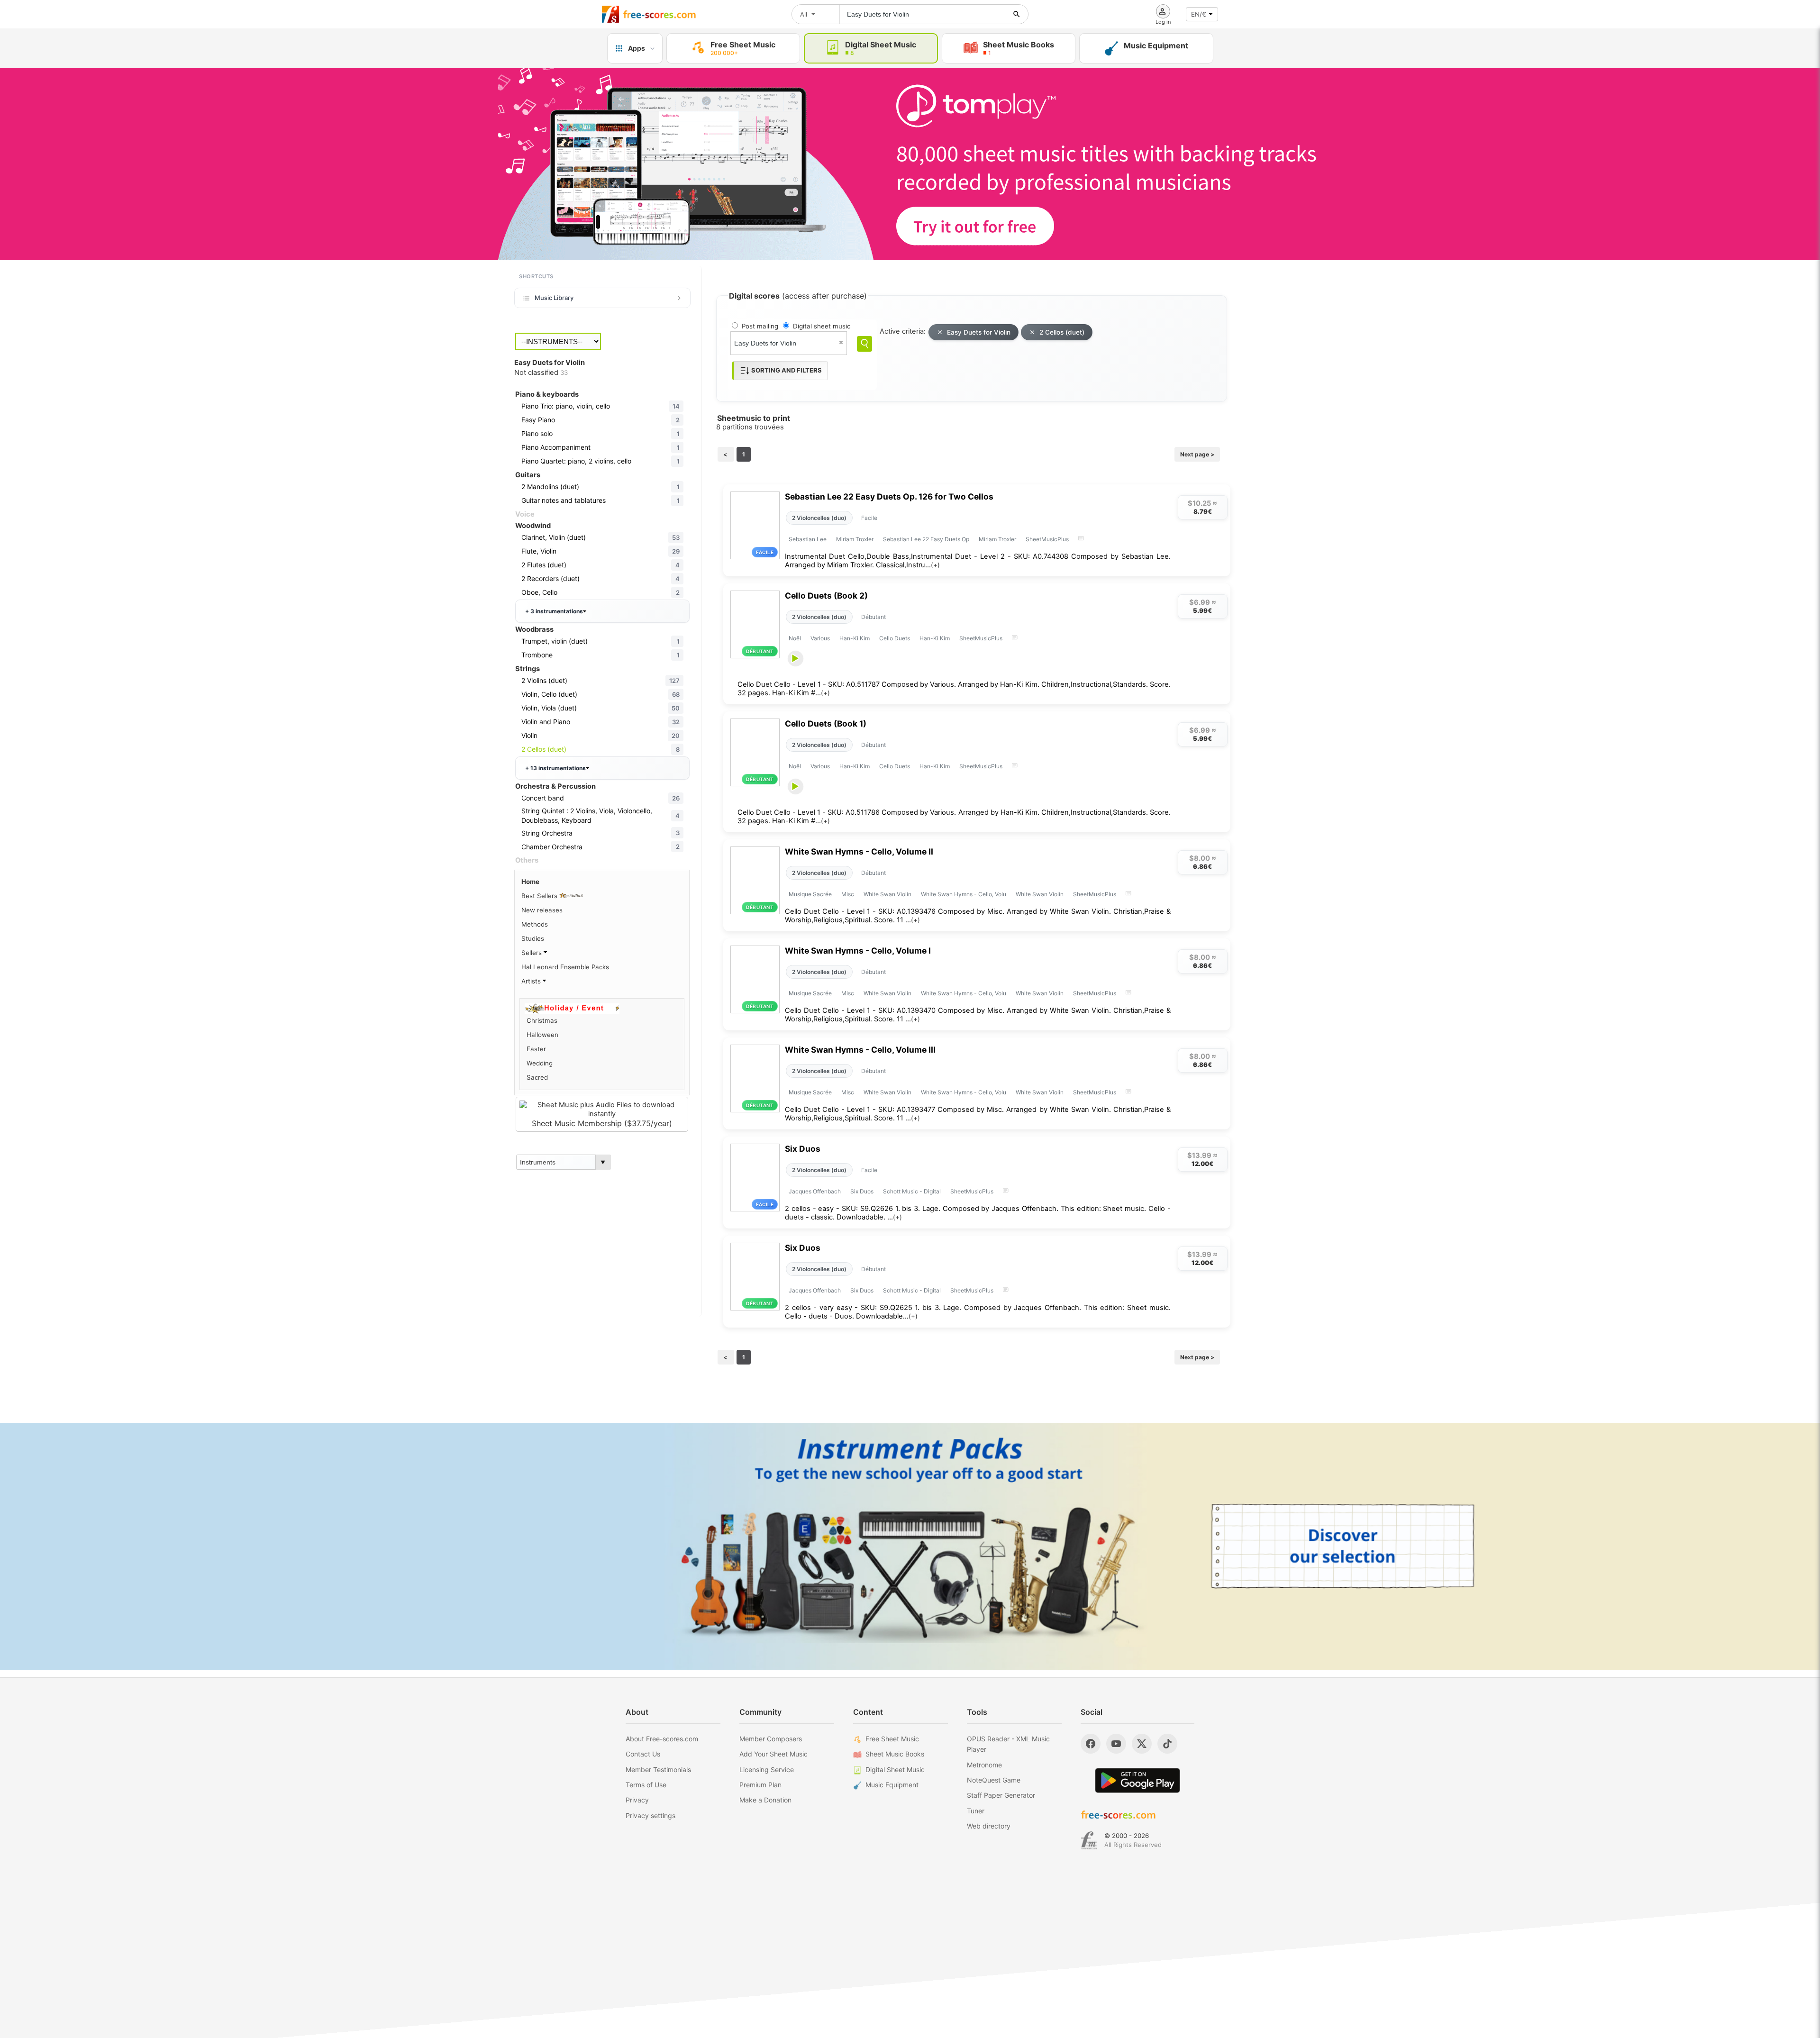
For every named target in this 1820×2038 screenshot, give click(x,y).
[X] (1142, 1744)
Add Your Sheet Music (773, 1754)
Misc (848, 894)
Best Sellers (540, 896)
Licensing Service (767, 1770)
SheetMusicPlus (1047, 539)
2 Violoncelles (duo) (819, 518)
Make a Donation (765, 1800)
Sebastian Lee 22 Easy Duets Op (926, 539)
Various (820, 638)
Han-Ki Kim (855, 638)
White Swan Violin (887, 894)
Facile (869, 518)
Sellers (532, 953)
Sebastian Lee (808, 539)
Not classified (541, 373)
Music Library (554, 298)
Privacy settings (651, 1815)
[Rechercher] (1017, 14)
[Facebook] (1091, 1744)
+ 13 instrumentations (555, 768)
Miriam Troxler (855, 539)
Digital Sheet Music (895, 1770)
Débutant (874, 617)
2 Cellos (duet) (1062, 332)
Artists (532, 981)
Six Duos (803, 1149)
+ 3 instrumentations (554, 611)
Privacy (637, 1800)
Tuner (976, 1811)
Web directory (989, 1826)
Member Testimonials (658, 1770)
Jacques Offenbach (815, 1191)
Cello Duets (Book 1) (826, 723)
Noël (795, 638)
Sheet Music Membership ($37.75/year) (602, 1123)
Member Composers (771, 1739)
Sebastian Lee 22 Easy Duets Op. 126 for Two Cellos (889, 496)
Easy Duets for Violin (979, 332)
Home (530, 882)
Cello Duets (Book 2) (826, 596)
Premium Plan (760, 1785)
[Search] (864, 344)
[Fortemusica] (1089, 1840)
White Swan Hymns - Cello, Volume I (858, 951)
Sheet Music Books (895, 1754)
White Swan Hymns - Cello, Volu (964, 894)
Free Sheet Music (892, 1739)
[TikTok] (1167, 1744)
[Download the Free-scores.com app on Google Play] (1137, 1780)
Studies (533, 938)
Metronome (984, 1765)
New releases (542, 910)
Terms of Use (646, 1785)
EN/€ (1199, 14)
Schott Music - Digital (912, 1191)
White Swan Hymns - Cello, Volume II (859, 851)
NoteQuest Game (994, 1780)
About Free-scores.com (662, 1739)
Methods (535, 924)
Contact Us (643, 1754)
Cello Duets (895, 638)
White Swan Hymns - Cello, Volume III (860, 1050)
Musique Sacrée (810, 894)
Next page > (1197, 454)
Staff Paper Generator (1001, 1795)
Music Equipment (892, 1785)
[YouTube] (1116, 1744)
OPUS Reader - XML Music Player (1008, 1744)
